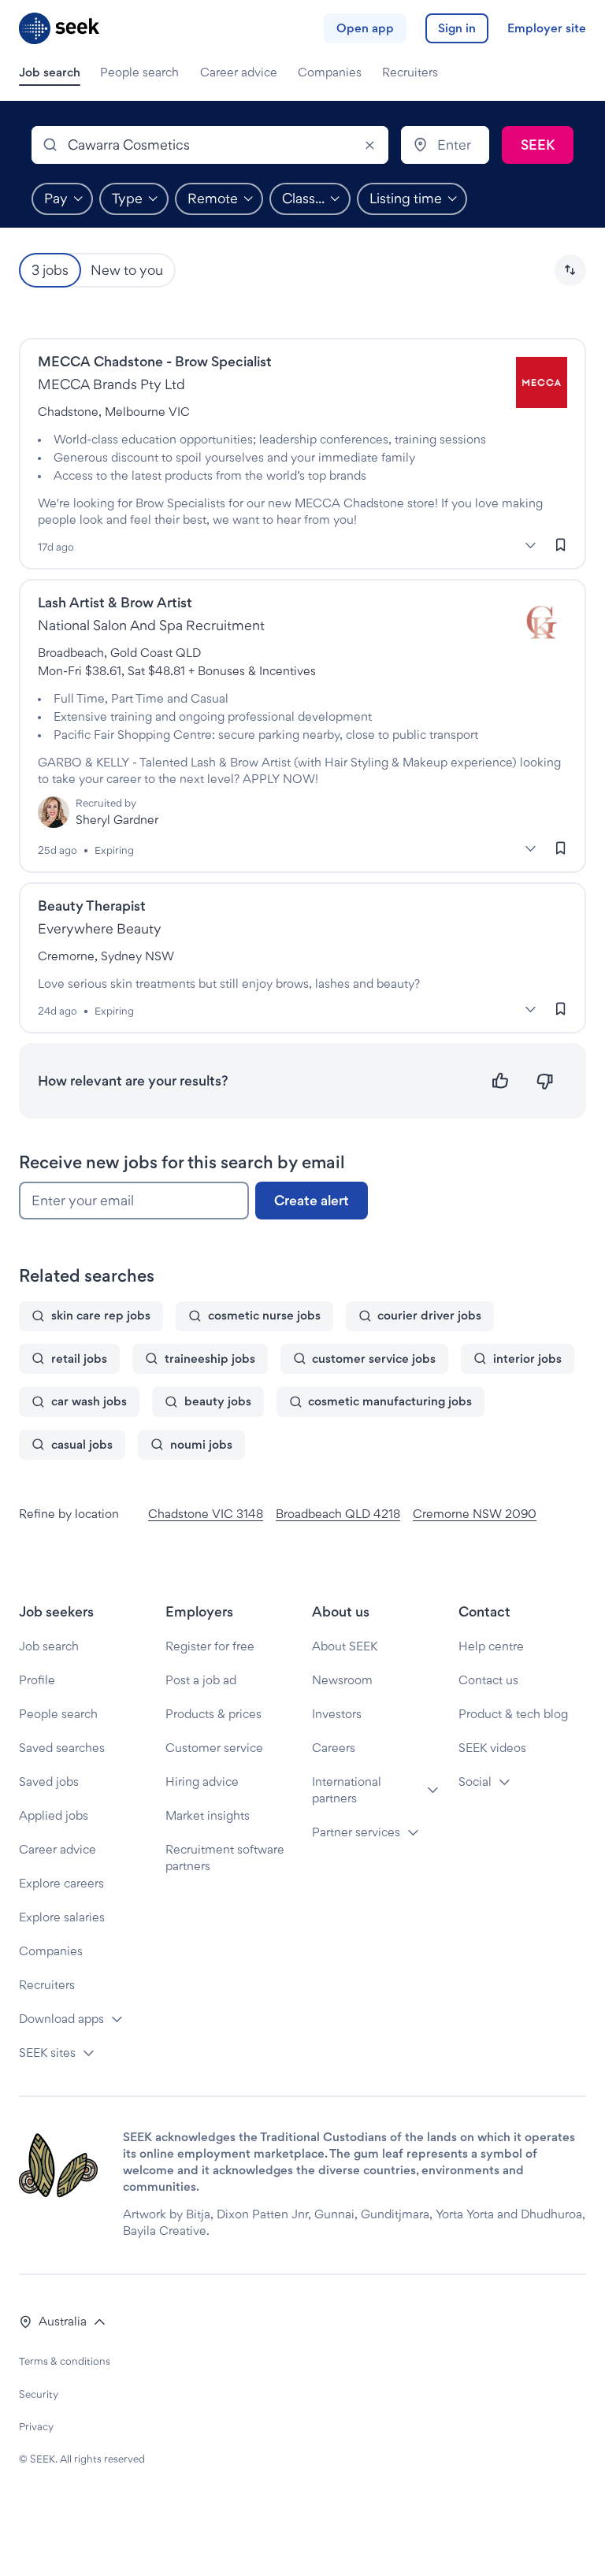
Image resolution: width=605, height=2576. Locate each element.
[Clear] (369, 145)
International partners (347, 1790)
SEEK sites (47, 2053)
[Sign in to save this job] (561, 544)
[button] (570, 270)
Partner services (356, 1832)
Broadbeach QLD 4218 (338, 1514)
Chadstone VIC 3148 (206, 1514)
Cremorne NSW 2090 (475, 1514)
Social (475, 1782)
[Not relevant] (545, 1081)
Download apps (61, 2019)
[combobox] (210, 145)
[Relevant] (501, 1081)
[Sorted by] (570, 270)
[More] (530, 545)
